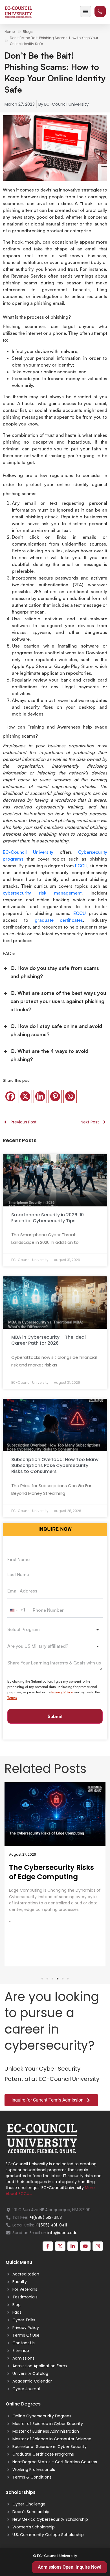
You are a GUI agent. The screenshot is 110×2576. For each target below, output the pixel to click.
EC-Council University (28, 852)
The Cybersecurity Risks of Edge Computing (51, 1872)
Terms (12, 1698)
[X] (25, 1096)
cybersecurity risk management (42, 893)
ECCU (81, 866)
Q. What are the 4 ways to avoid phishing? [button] (49, 1055)
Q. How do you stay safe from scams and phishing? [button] (55, 972)
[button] (42, 1979)
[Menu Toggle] (85, 11)
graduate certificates (59, 920)
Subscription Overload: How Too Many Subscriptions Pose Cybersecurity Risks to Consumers (55, 1465)
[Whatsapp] (70, 1096)
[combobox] (18, 1610)
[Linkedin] (40, 1096)
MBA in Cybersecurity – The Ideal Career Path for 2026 (49, 1340)
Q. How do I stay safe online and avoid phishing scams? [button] (56, 1030)
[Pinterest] (55, 1096)
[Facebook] (10, 1096)
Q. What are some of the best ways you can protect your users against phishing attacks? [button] (58, 1001)
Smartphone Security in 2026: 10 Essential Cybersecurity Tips (48, 1218)
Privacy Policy (62, 1692)
